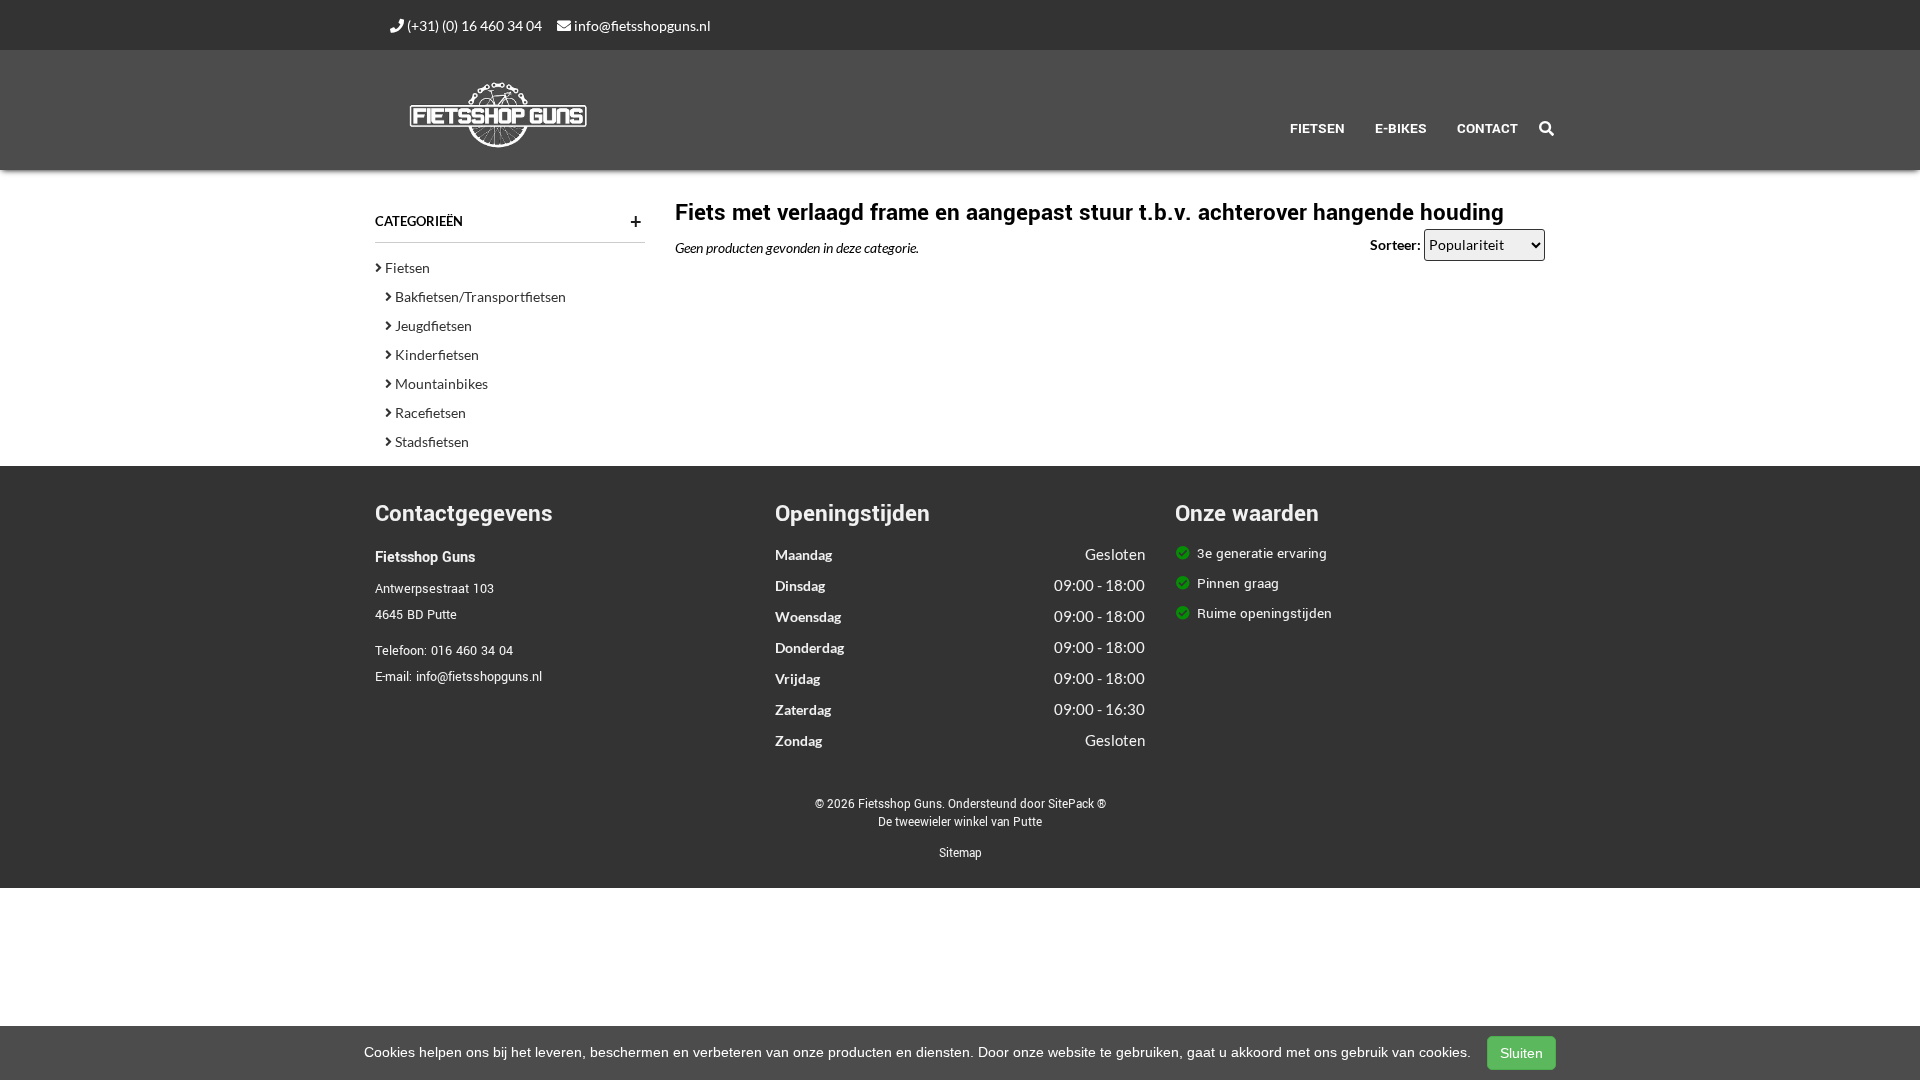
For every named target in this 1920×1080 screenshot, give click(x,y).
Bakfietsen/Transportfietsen (479, 296)
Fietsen (1317, 128)
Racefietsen (429, 412)
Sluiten (1521, 1053)
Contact (1487, 128)
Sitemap (960, 853)
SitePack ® (1077, 804)
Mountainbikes (440, 383)
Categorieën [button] (508, 221)
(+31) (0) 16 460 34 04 (473, 25)
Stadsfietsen (430, 441)
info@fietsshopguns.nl (641, 25)
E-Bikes (1401, 128)
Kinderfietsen (435, 354)
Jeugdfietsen (432, 325)
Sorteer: (1395, 244)
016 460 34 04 (472, 651)
